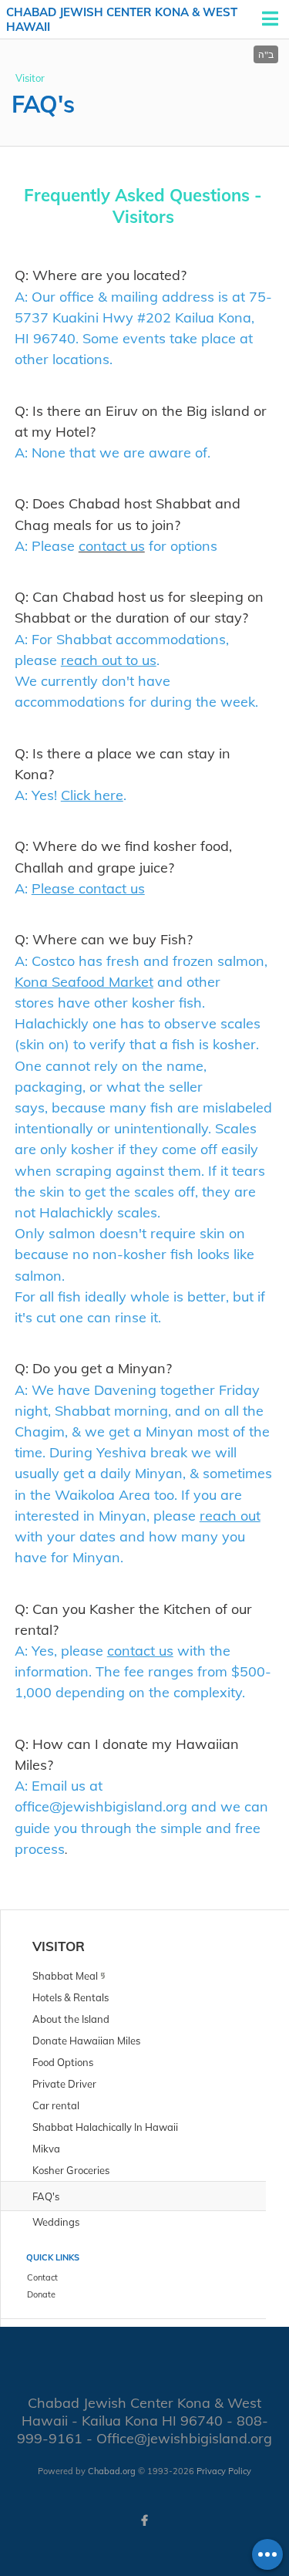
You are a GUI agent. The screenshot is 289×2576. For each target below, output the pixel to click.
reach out (230, 1516)
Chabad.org (112, 2471)
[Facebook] (145, 2520)
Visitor (30, 78)
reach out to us (109, 660)
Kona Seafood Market (84, 982)
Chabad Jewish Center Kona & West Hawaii (122, 20)
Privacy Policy (224, 2471)
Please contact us (88, 888)
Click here (92, 795)
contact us (140, 1651)
